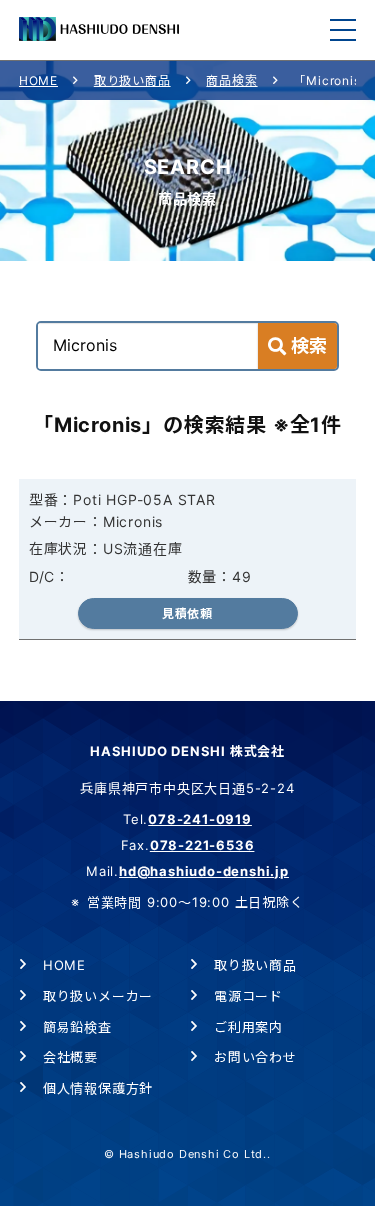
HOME (38, 80)
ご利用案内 (248, 1027)
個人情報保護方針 (98, 1088)
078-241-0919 (200, 819)
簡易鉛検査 (77, 1027)
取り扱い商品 (132, 80)
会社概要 (70, 1057)
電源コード (248, 996)
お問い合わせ (255, 1057)
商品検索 (231, 80)
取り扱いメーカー (98, 996)
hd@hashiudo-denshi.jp (204, 871)
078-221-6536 (202, 845)
